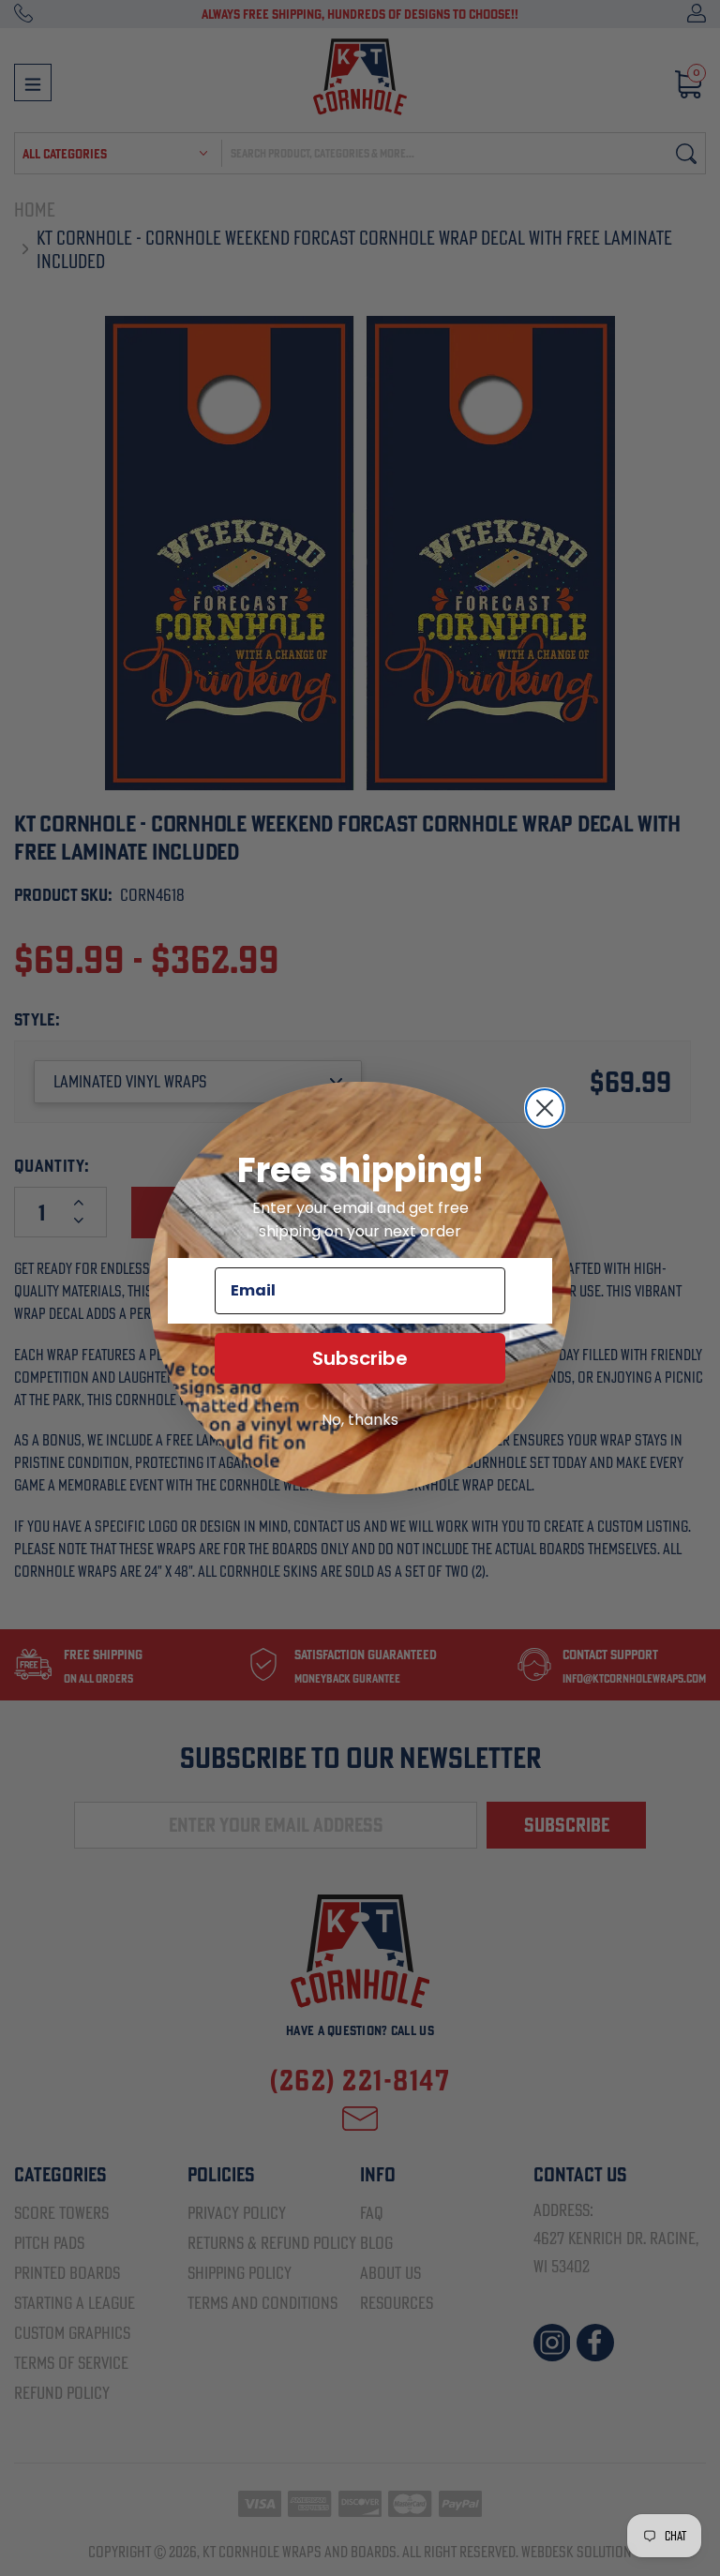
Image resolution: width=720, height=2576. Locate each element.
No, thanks (360, 1420)
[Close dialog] (545, 1108)
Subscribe (360, 1358)
